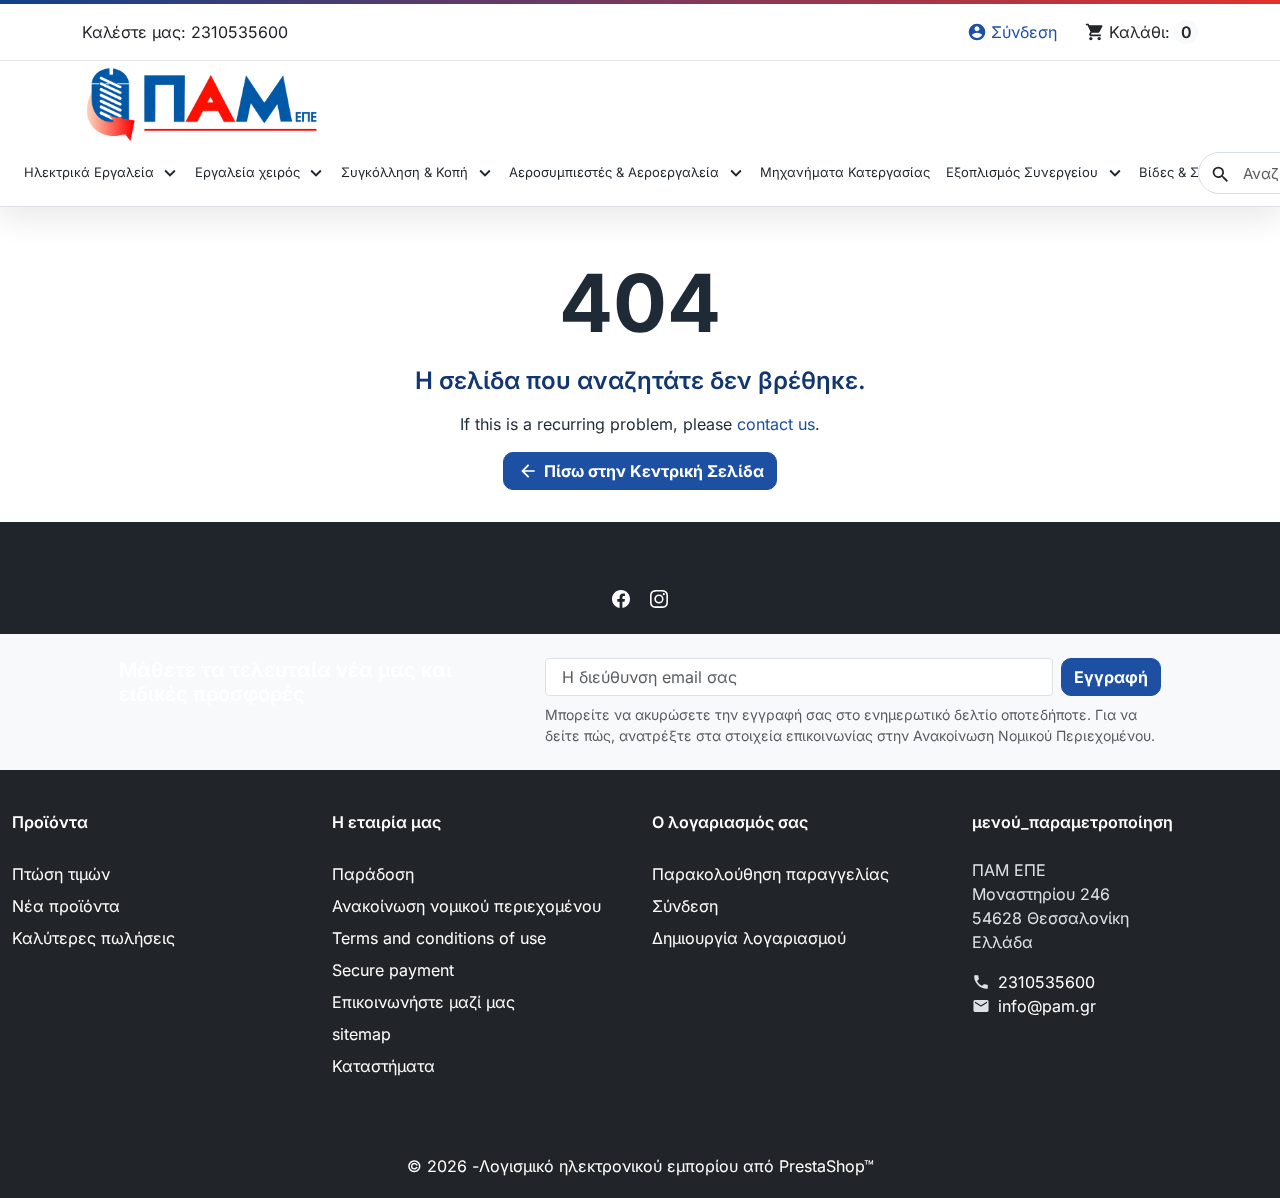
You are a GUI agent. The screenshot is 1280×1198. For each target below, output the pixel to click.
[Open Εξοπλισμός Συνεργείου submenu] (1114, 173)
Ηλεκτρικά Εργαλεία (89, 172)
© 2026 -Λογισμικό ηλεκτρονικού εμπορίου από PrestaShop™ (640, 1166)
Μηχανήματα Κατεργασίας (845, 172)
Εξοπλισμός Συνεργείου (1022, 172)
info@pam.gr (1047, 1006)
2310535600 (1046, 982)
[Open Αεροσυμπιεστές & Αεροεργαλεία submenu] (735, 173)
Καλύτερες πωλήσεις (93, 938)
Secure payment (393, 970)
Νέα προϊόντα (66, 906)
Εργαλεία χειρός (247, 172)
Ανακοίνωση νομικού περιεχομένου (466, 906)
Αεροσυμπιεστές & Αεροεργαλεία (614, 172)
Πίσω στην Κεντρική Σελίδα (641, 471)
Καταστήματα (383, 1066)
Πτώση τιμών (61, 874)
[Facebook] (621, 598)
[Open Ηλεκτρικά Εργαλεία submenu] (170, 173)
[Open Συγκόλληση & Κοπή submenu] (484, 173)
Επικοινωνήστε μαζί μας (423, 1002)
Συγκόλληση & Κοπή (404, 172)
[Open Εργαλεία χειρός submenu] (316, 173)
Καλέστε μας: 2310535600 (185, 32)
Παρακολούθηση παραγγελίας (770, 874)
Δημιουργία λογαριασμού (749, 938)
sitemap (361, 1034)
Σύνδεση (685, 906)
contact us (776, 424)
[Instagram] (659, 598)
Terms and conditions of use (439, 938)
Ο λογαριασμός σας (730, 822)
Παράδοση (373, 874)
